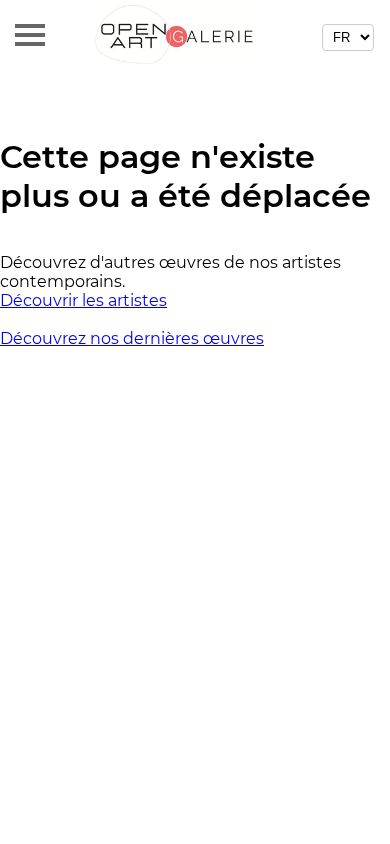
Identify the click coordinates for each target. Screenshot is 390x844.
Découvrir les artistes (83, 300)
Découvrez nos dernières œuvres (132, 338)
